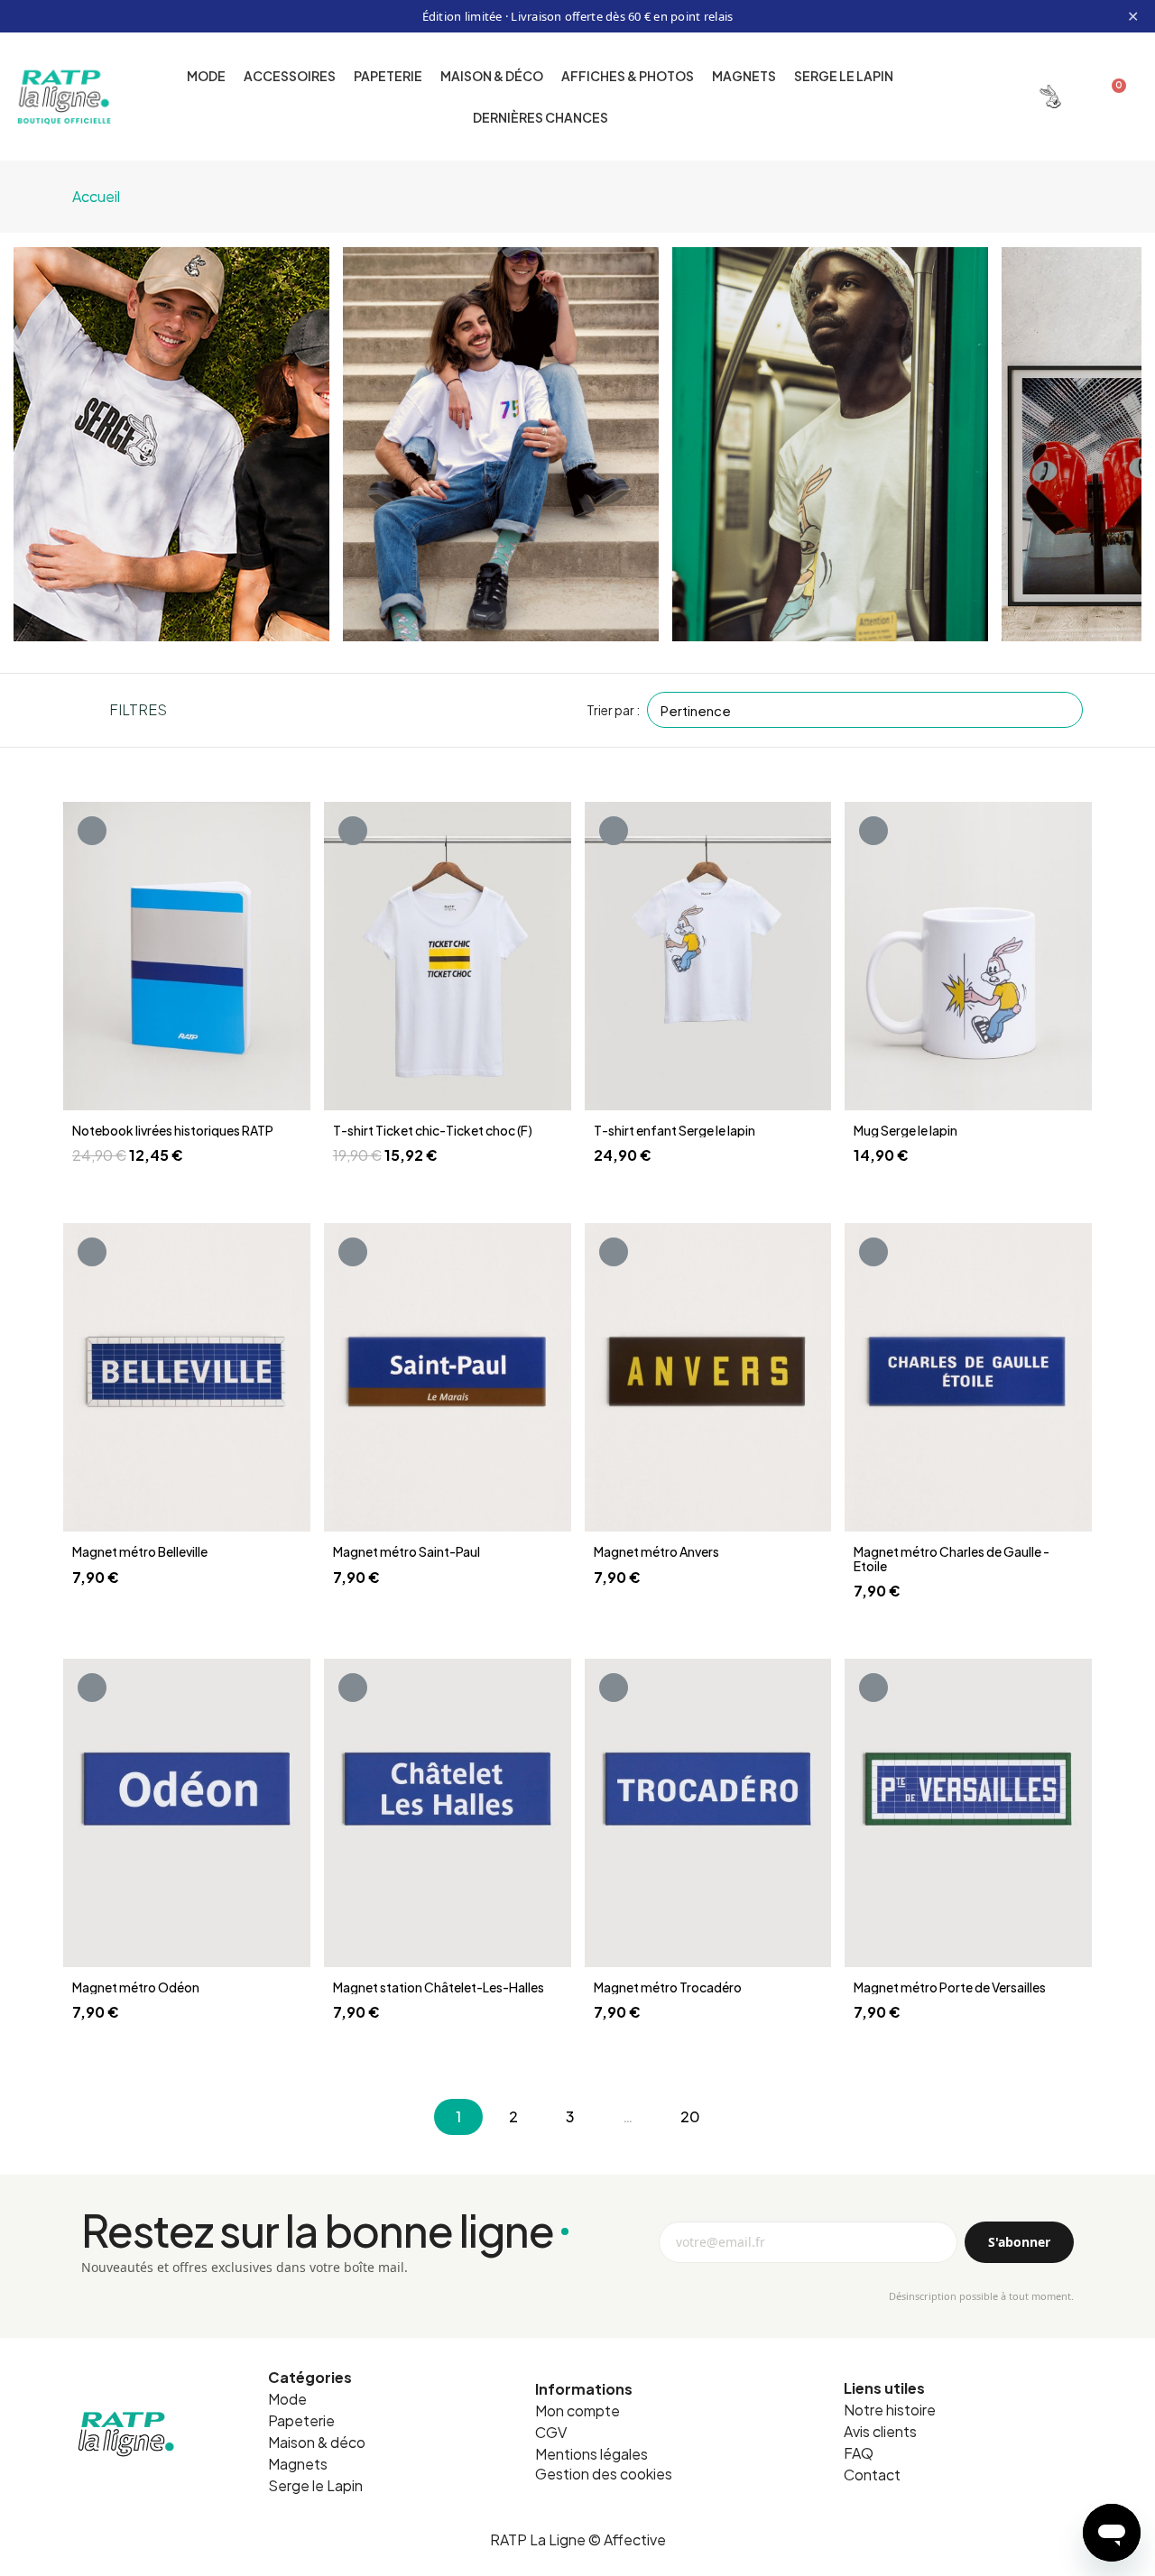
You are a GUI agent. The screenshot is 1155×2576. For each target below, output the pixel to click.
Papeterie (388, 76)
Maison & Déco (492, 76)
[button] (991, 96)
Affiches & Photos (628, 76)
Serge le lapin (844, 76)
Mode (206, 76)
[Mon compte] (1050, 97)
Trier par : (613, 710)
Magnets (744, 76)
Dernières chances (541, 117)
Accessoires (290, 76)
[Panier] (1111, 97)
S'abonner (1019, 2242)
